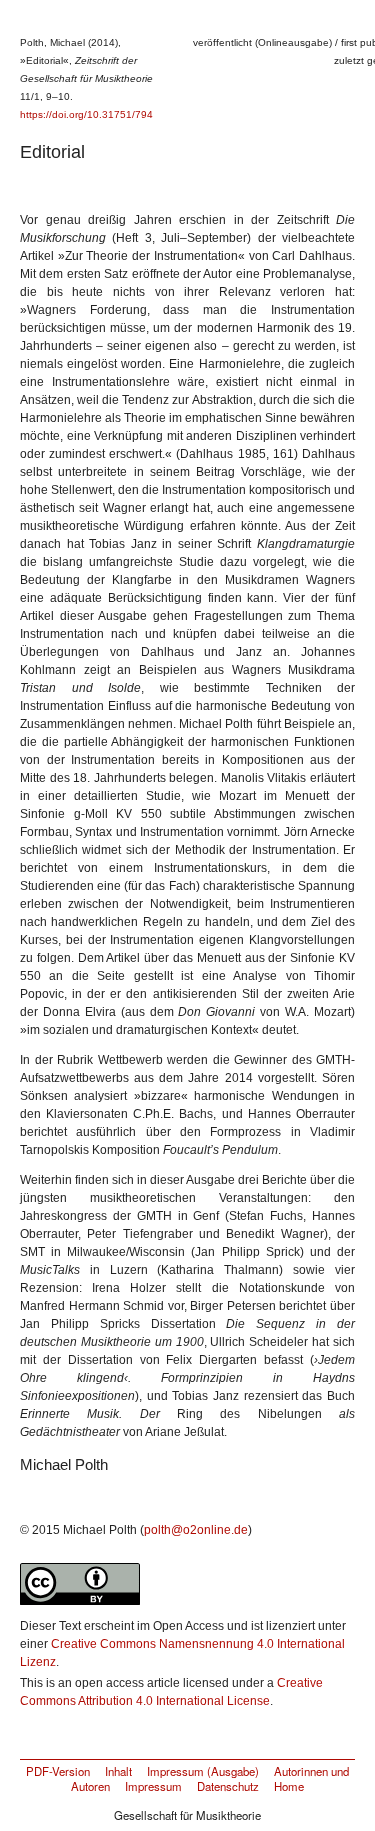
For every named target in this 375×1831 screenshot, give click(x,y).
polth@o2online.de (196, 1530)
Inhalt (118, 1771)
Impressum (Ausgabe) (203, 1771)
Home (289, 1786)
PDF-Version (58, 1771)
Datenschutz (228, 1786)
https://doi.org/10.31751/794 (86, 114)
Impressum (153, 1786)
